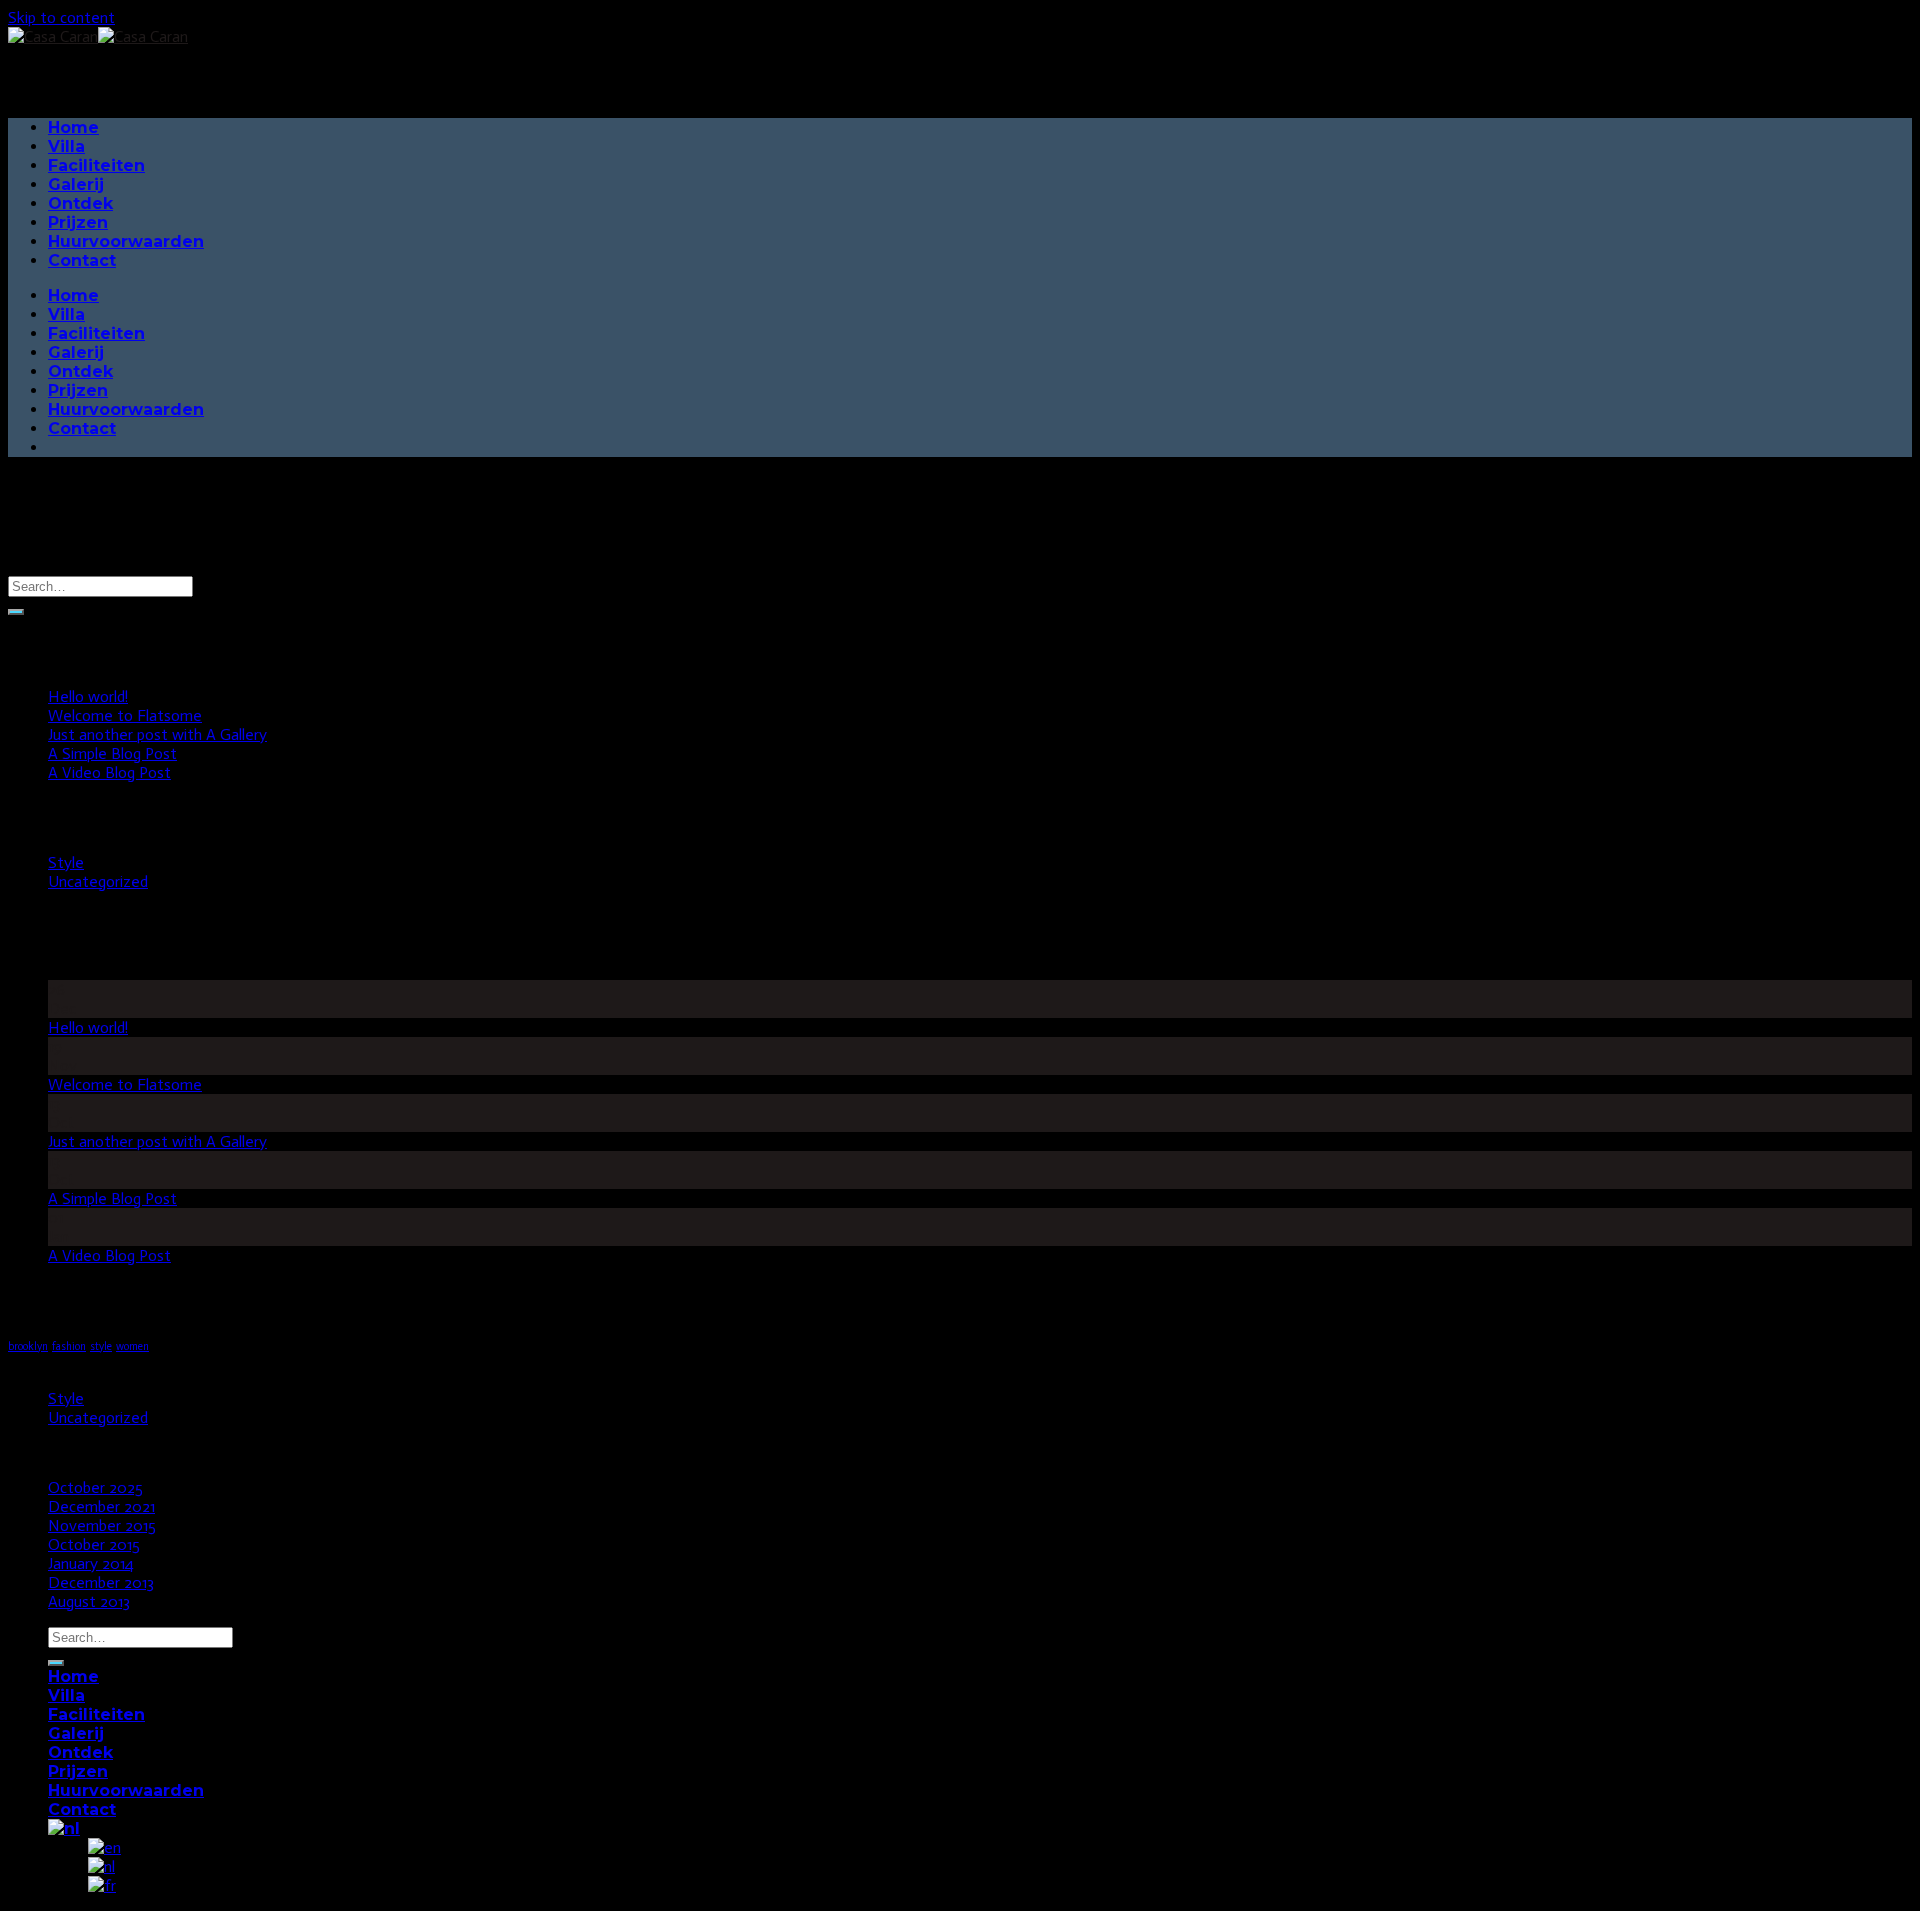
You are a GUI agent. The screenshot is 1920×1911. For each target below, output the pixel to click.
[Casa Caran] (98, 36)
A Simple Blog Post (112, 753)
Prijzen (78, 222)
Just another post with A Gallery (157, 734)
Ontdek (80, 203)
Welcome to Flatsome (125, 715)
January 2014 (91, 1563)
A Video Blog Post (109, 772)
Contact (82, 260)
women (132, 1346)
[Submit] (16, 612)
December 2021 (101, 1506)
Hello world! (88, 696)
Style (66, 862)
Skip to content (61, 17)
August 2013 (89, 1601)
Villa (66, 146)
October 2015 (94, 1544)
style (101, 1346)
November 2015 (102, 1525)
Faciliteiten (96, 165)
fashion (69, 1346)
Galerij (76, 184)
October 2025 (95, 1487)
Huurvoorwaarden (126, 241)
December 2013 (101, 1582)
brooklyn (28, 1346)
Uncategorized (98, 881)
